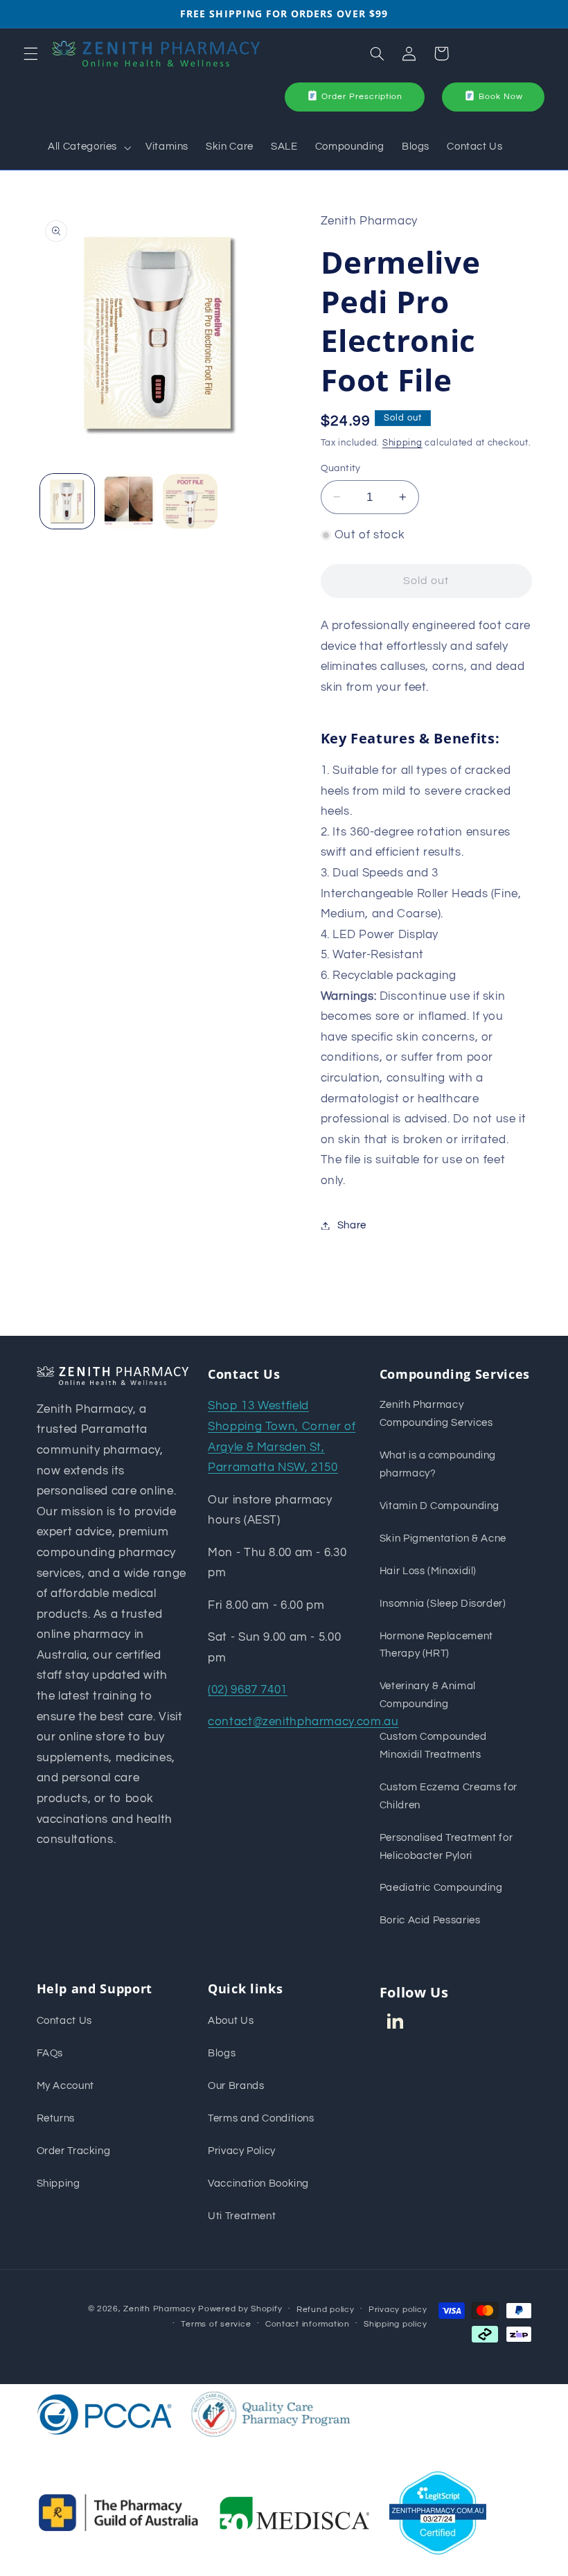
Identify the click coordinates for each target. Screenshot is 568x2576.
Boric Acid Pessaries (430, 1920)
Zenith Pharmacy (161, 2309)
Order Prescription (362, 97)
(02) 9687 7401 (248, 1690)
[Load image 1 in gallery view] (67, 501)
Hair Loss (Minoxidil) (428, 1571)
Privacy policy (398, 2310)
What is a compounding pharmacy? (438, 1464)
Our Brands (236, 2086)
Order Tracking (74, 2151)
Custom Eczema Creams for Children (449, 1796)
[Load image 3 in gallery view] (190, 501)
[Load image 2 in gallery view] (129, 501)
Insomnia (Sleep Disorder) (443, 1604)
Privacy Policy (242, 2151)
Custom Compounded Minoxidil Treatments (433, 1746)
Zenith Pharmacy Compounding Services (436, 1414)
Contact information (308, 2324)
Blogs (222, 2053)
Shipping (402, 443)
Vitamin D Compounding (440, 1506)
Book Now (501, 97)
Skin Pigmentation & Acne (443, 1538)
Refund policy (326, 2310)
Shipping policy (395, 2324)
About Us (231, 2021)
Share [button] (352, 1225)
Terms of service (216, 2324)
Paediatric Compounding (441, 1888)
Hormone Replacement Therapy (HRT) (436, 1645)
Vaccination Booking (258, 2184)
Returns (56, 2118)
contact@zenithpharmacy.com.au (303, 1722)
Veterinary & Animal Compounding (428, 1695)
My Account (65, 2086)
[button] (30, 53)
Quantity (341, 468)
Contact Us (64, 2021)
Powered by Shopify (240, 2309)
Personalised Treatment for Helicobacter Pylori (446, 1847)
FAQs (50, 2053)
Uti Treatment (242, 2216)
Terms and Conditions (261, 2118)
